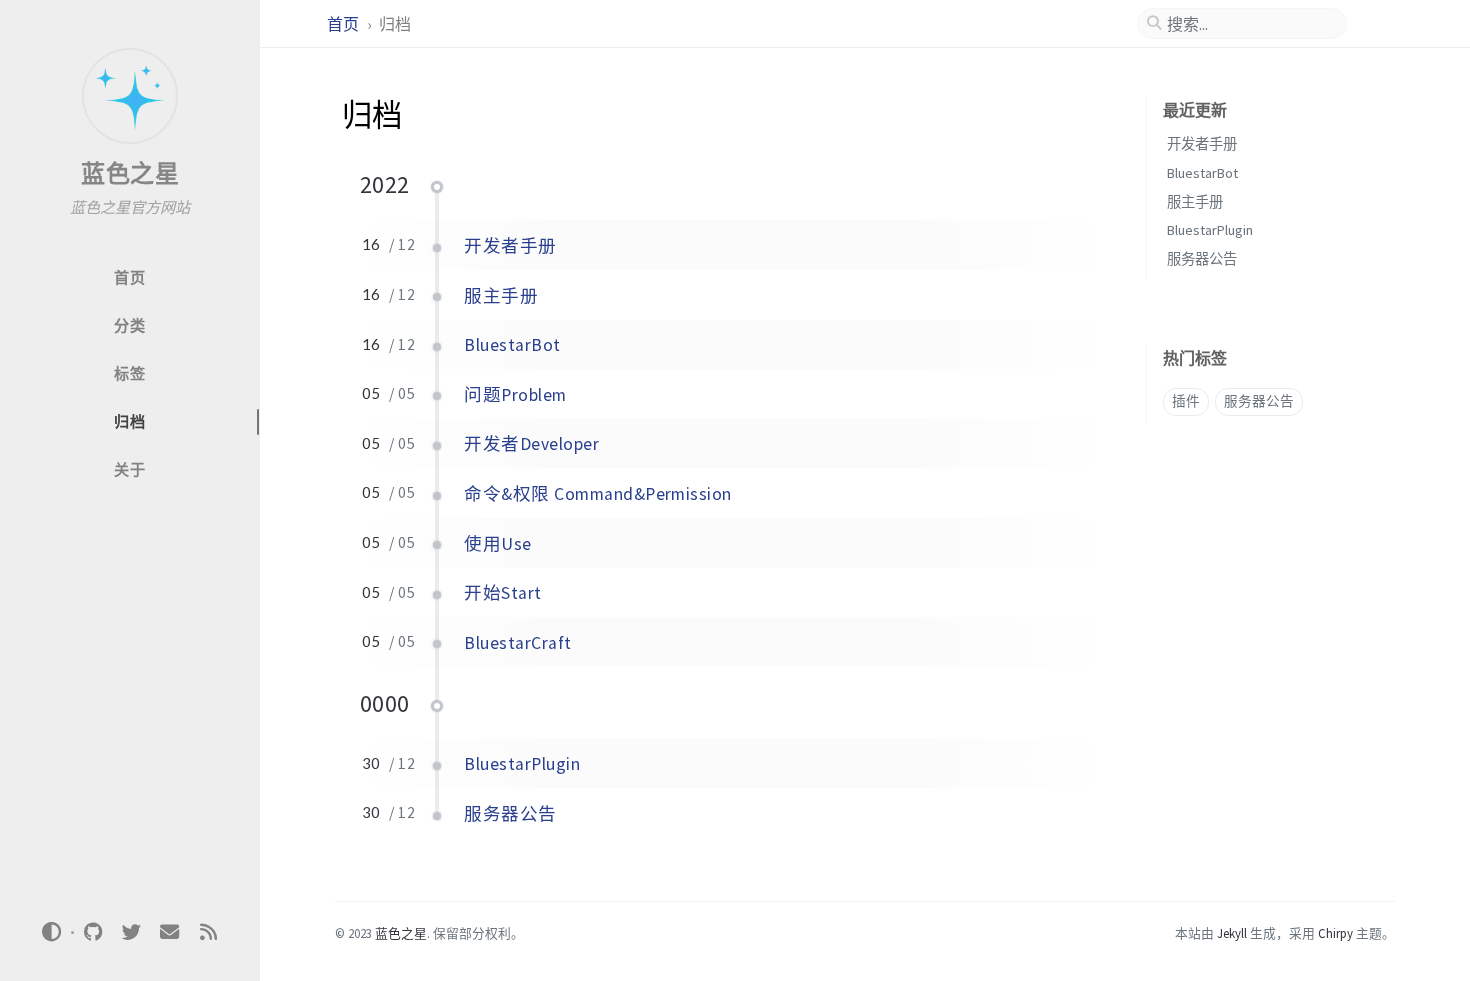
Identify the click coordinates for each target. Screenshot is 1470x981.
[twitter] (131, 932)
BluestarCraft (517, 643)
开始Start (502, 593)
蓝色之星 (130, 173)
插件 (1186, 401)
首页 (344, 24)
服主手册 (501, 296)
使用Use (497, 544)
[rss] (208, 932)
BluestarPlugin (522, 764)
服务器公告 (510, 814)
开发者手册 (510, 246)
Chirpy (1335, 933)
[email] (170, 932)
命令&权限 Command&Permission (598, 494)
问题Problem (515, 395)
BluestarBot (512, 345)
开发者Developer (531, 444)
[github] (93, 932)
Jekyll (1232, 933)
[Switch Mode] (52, 932)
